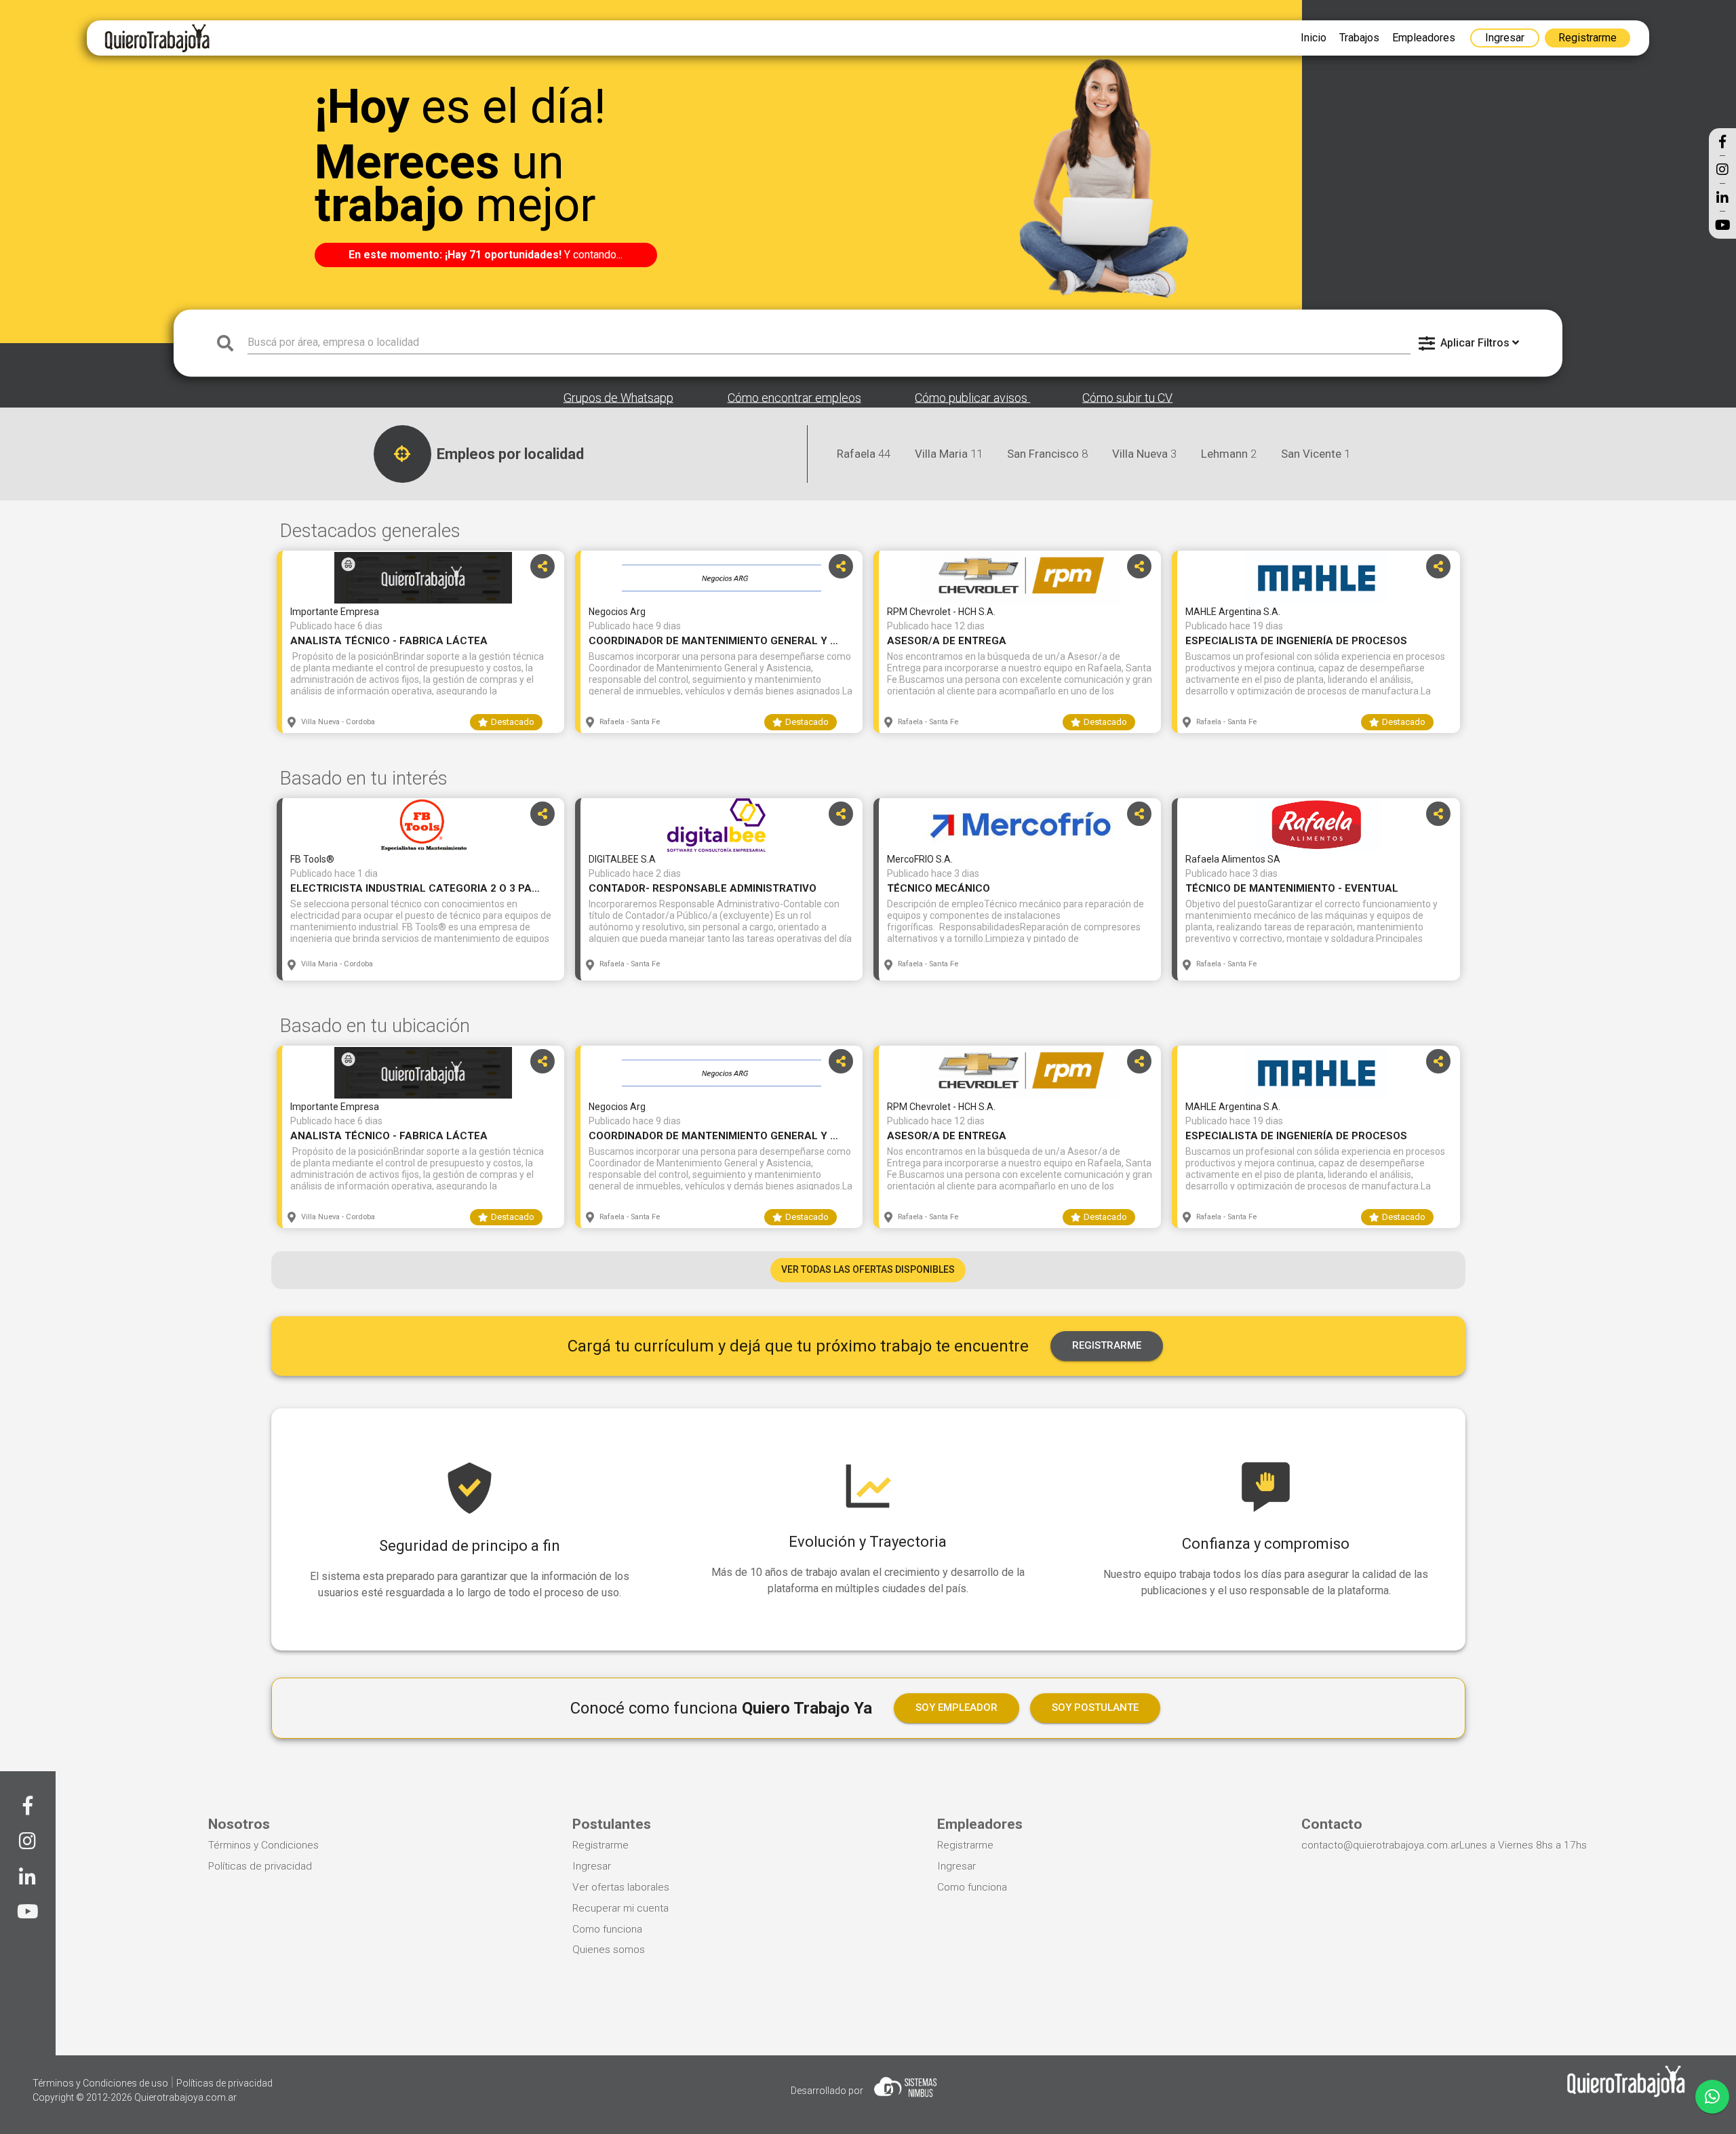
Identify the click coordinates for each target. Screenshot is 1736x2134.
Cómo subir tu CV (1127, 398)
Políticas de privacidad (260, 1866)
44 (864, 454)
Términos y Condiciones (263, 1845)
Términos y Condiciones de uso (101, 2083)
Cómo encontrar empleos (794, 398)
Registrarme (600, 1845)
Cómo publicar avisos (972, 398)
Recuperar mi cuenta (620, 1908)
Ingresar (592, 1866)
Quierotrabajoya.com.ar (185, 2097)
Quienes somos (609, 1950)
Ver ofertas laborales (621, 1887)
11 (949, 454)
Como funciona (607, 1929)
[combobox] (829, 343)
